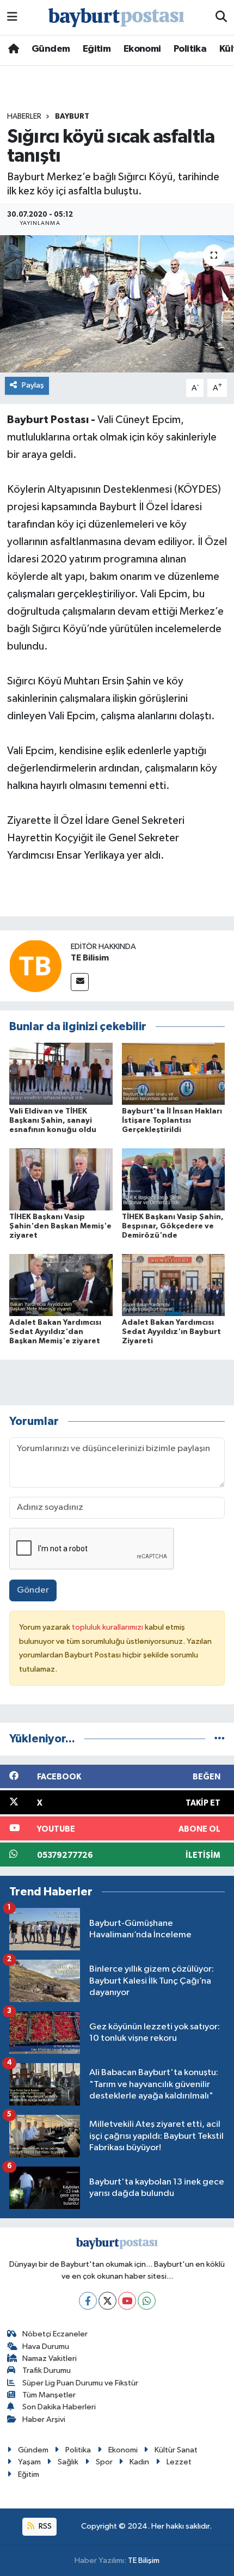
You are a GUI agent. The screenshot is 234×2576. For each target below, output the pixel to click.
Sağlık (68, 2462)
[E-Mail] (80, 982)
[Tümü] (220, 1739)
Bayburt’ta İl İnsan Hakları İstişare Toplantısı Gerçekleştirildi (172, 1121)
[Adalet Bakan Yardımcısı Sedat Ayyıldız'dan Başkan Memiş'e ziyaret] (61, 1285)
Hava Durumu (46, 2346)
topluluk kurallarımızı (108, 1627)
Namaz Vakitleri (50, 2358)
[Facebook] (88, 2301)
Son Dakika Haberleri (59, 2407)
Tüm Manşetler (49, 2395)
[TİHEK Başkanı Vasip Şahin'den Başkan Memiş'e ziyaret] (61, 1179)
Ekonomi (142, 49)
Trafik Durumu (47, 2370)
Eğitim (97, 49)
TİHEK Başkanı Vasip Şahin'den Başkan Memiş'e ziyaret (60, 1226)
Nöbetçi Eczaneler (55, 2334)
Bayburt (72, 117)
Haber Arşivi (44, 2419)
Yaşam (29, 2462)
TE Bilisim (90, 958)
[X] (107, 2301)
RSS (44, 2526)
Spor (104, 2462)
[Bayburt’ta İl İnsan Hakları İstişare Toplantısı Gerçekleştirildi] (174, 1073)
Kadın (139, 2462)
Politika (190, 49)
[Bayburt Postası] (116, 18)
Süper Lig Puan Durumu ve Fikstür (80, 2383)
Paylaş (33, 385)
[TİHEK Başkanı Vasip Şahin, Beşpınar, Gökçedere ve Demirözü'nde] (174, 1179)
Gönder (33, 1590)
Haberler (24, 117)
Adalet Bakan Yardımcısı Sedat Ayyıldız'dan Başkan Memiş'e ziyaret (55, 1332)
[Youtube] (127, 2301)
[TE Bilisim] (35, 966)
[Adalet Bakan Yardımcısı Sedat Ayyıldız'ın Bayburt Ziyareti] (174, 1285)
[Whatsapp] (147, 2301)
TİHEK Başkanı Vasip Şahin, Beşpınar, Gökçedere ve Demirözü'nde (173, 1226)
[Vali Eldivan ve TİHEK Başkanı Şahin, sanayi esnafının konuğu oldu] (61, 1073)
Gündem (51, 49)
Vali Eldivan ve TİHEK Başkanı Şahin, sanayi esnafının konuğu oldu (53, 1121)
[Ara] (221, 17)
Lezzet (179, 2462)
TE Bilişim (144, 2560)
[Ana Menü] (12, 17)
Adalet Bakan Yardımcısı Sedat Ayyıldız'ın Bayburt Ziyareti (171, 1332)
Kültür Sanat (176, 2450)
